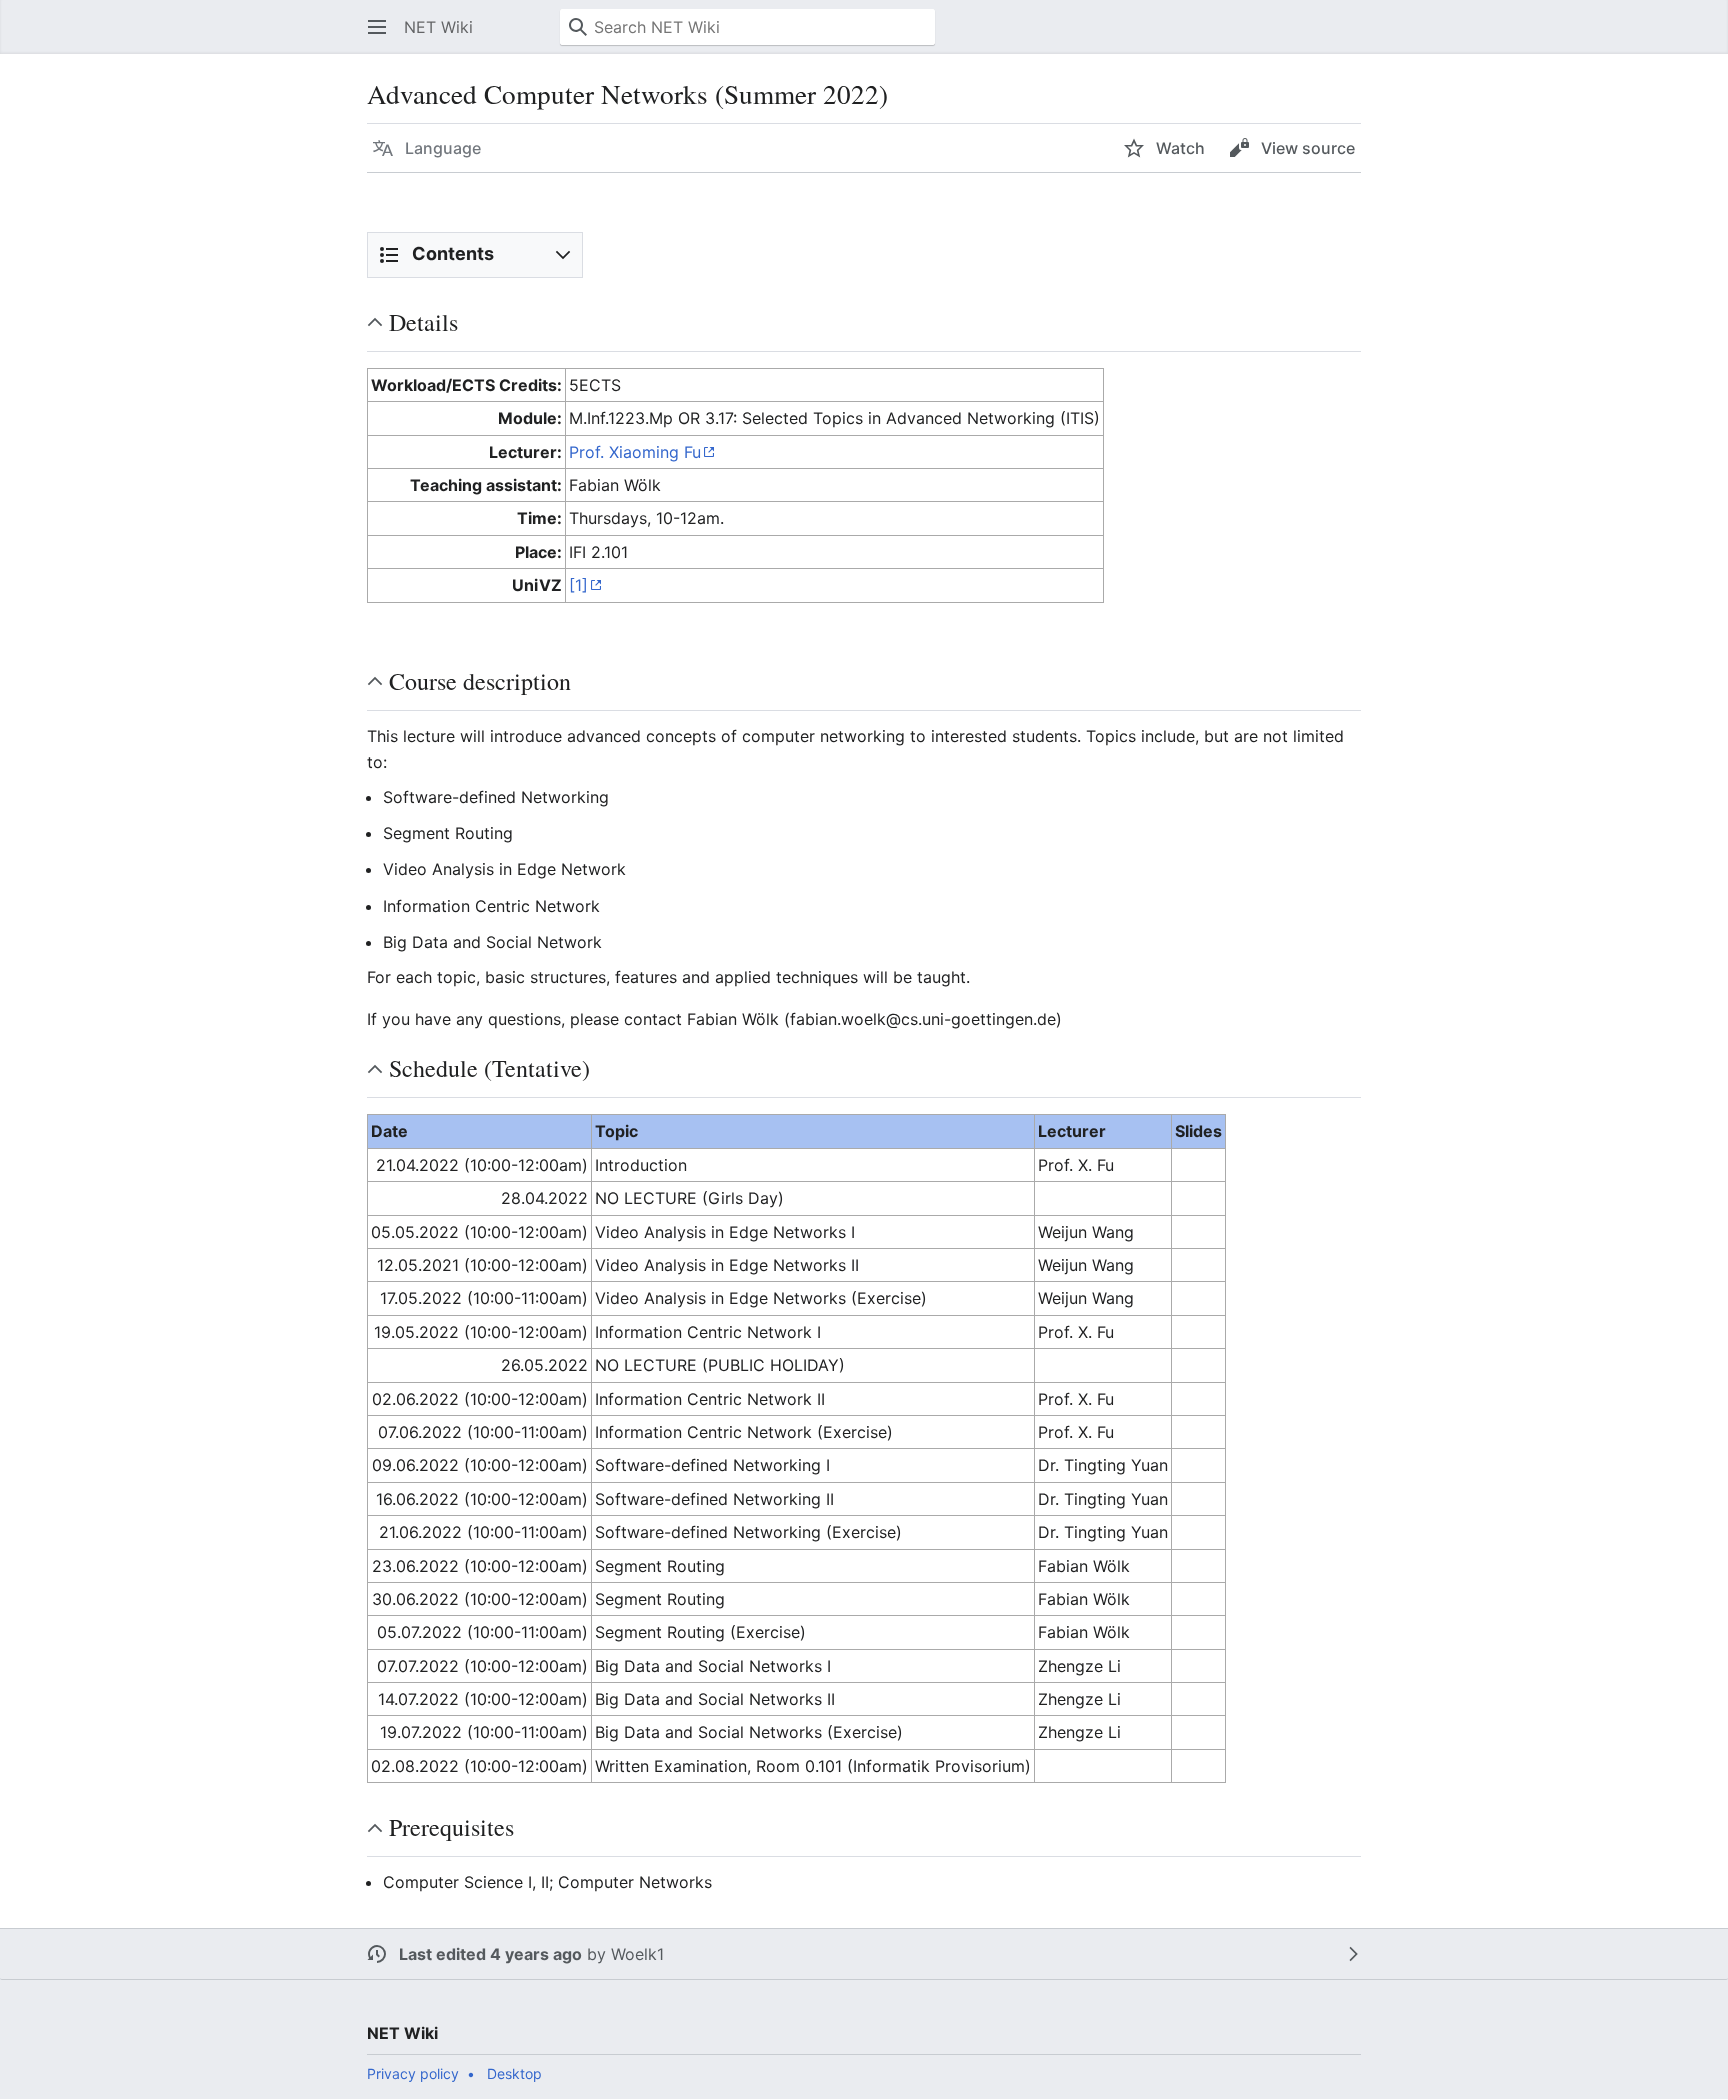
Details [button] (423, 322)
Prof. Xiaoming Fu (635, 452)
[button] (377, 27)
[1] (578, 585)
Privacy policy (413, 2073)
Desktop (514, 2073)
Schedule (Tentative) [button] (489, 1068)
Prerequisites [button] (451, 1827)
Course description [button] (480, 681)
